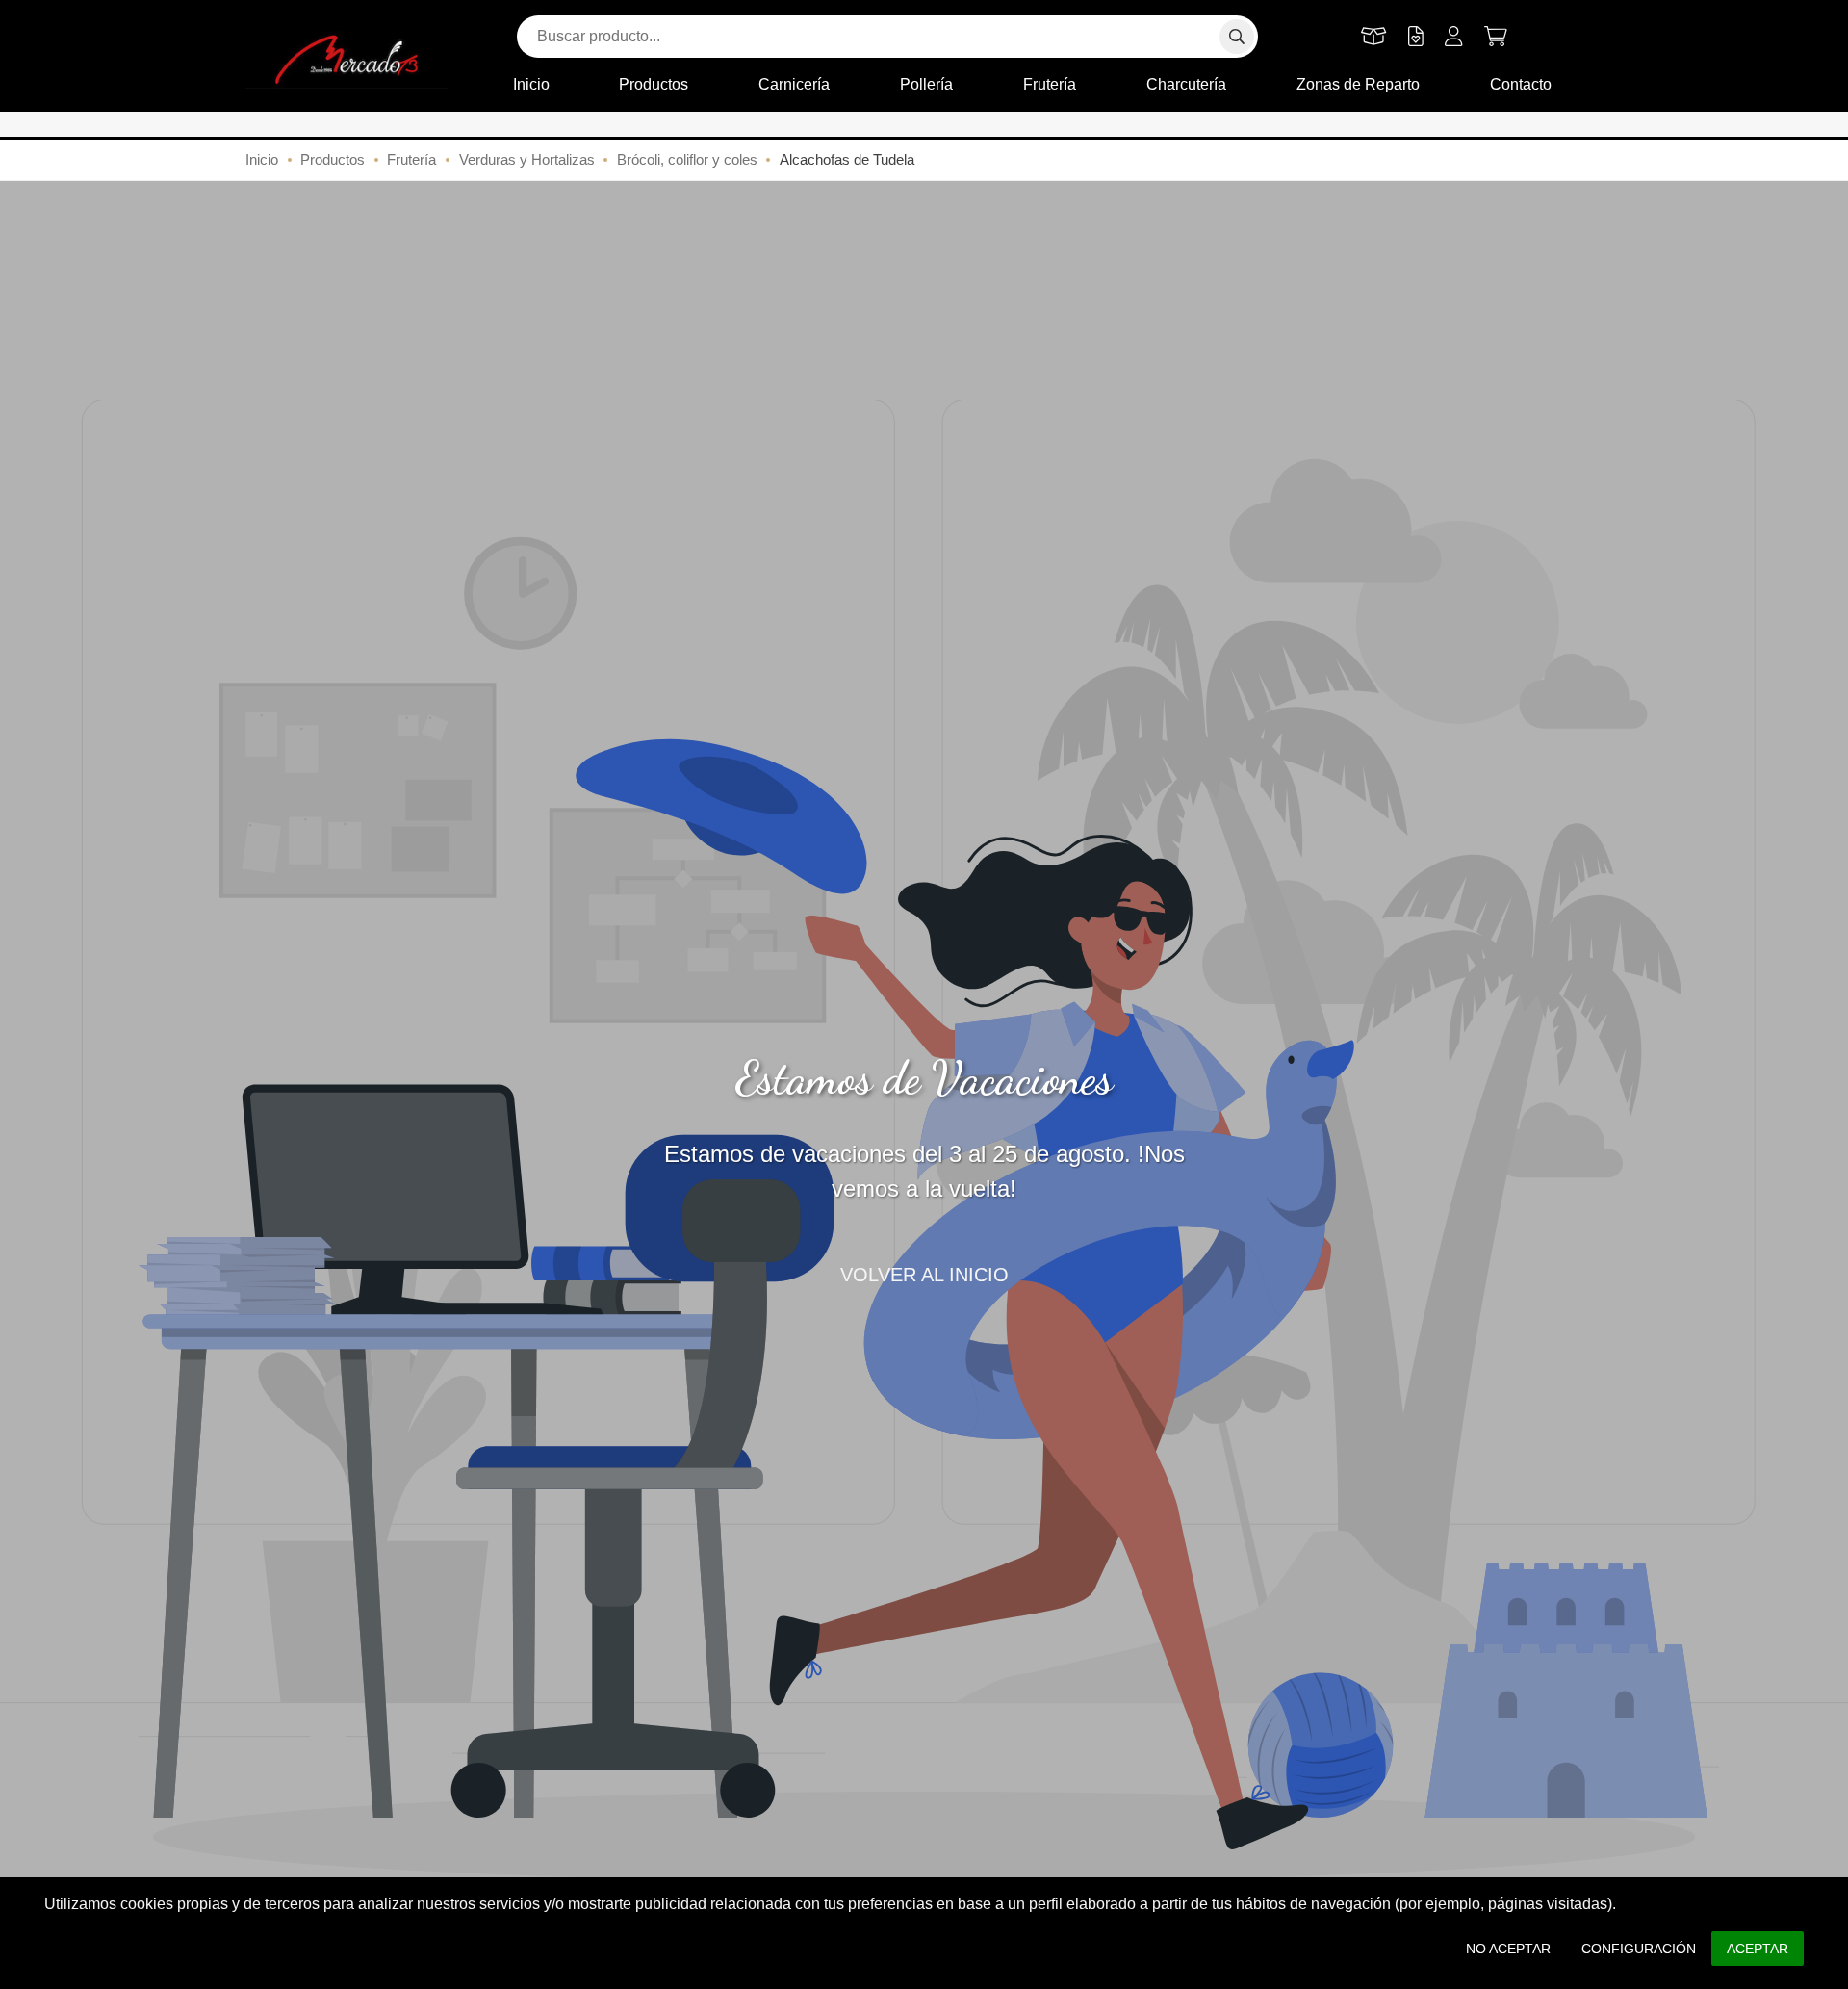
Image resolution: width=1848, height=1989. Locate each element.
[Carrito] (1496, 37)
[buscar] (1237, 37)
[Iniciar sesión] (1454, 37)
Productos (654, 84)
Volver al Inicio (924, 1275)
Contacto (1521, 84)
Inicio (531, 84)
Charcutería (1186, 84)
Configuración (1639, 1949)
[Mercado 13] (346, 60)
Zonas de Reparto (1358, 84)
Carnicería (794, 84)
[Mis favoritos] (1416, 37)
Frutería (1050, 84)
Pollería (926, 84)
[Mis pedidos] (1374, 37)
